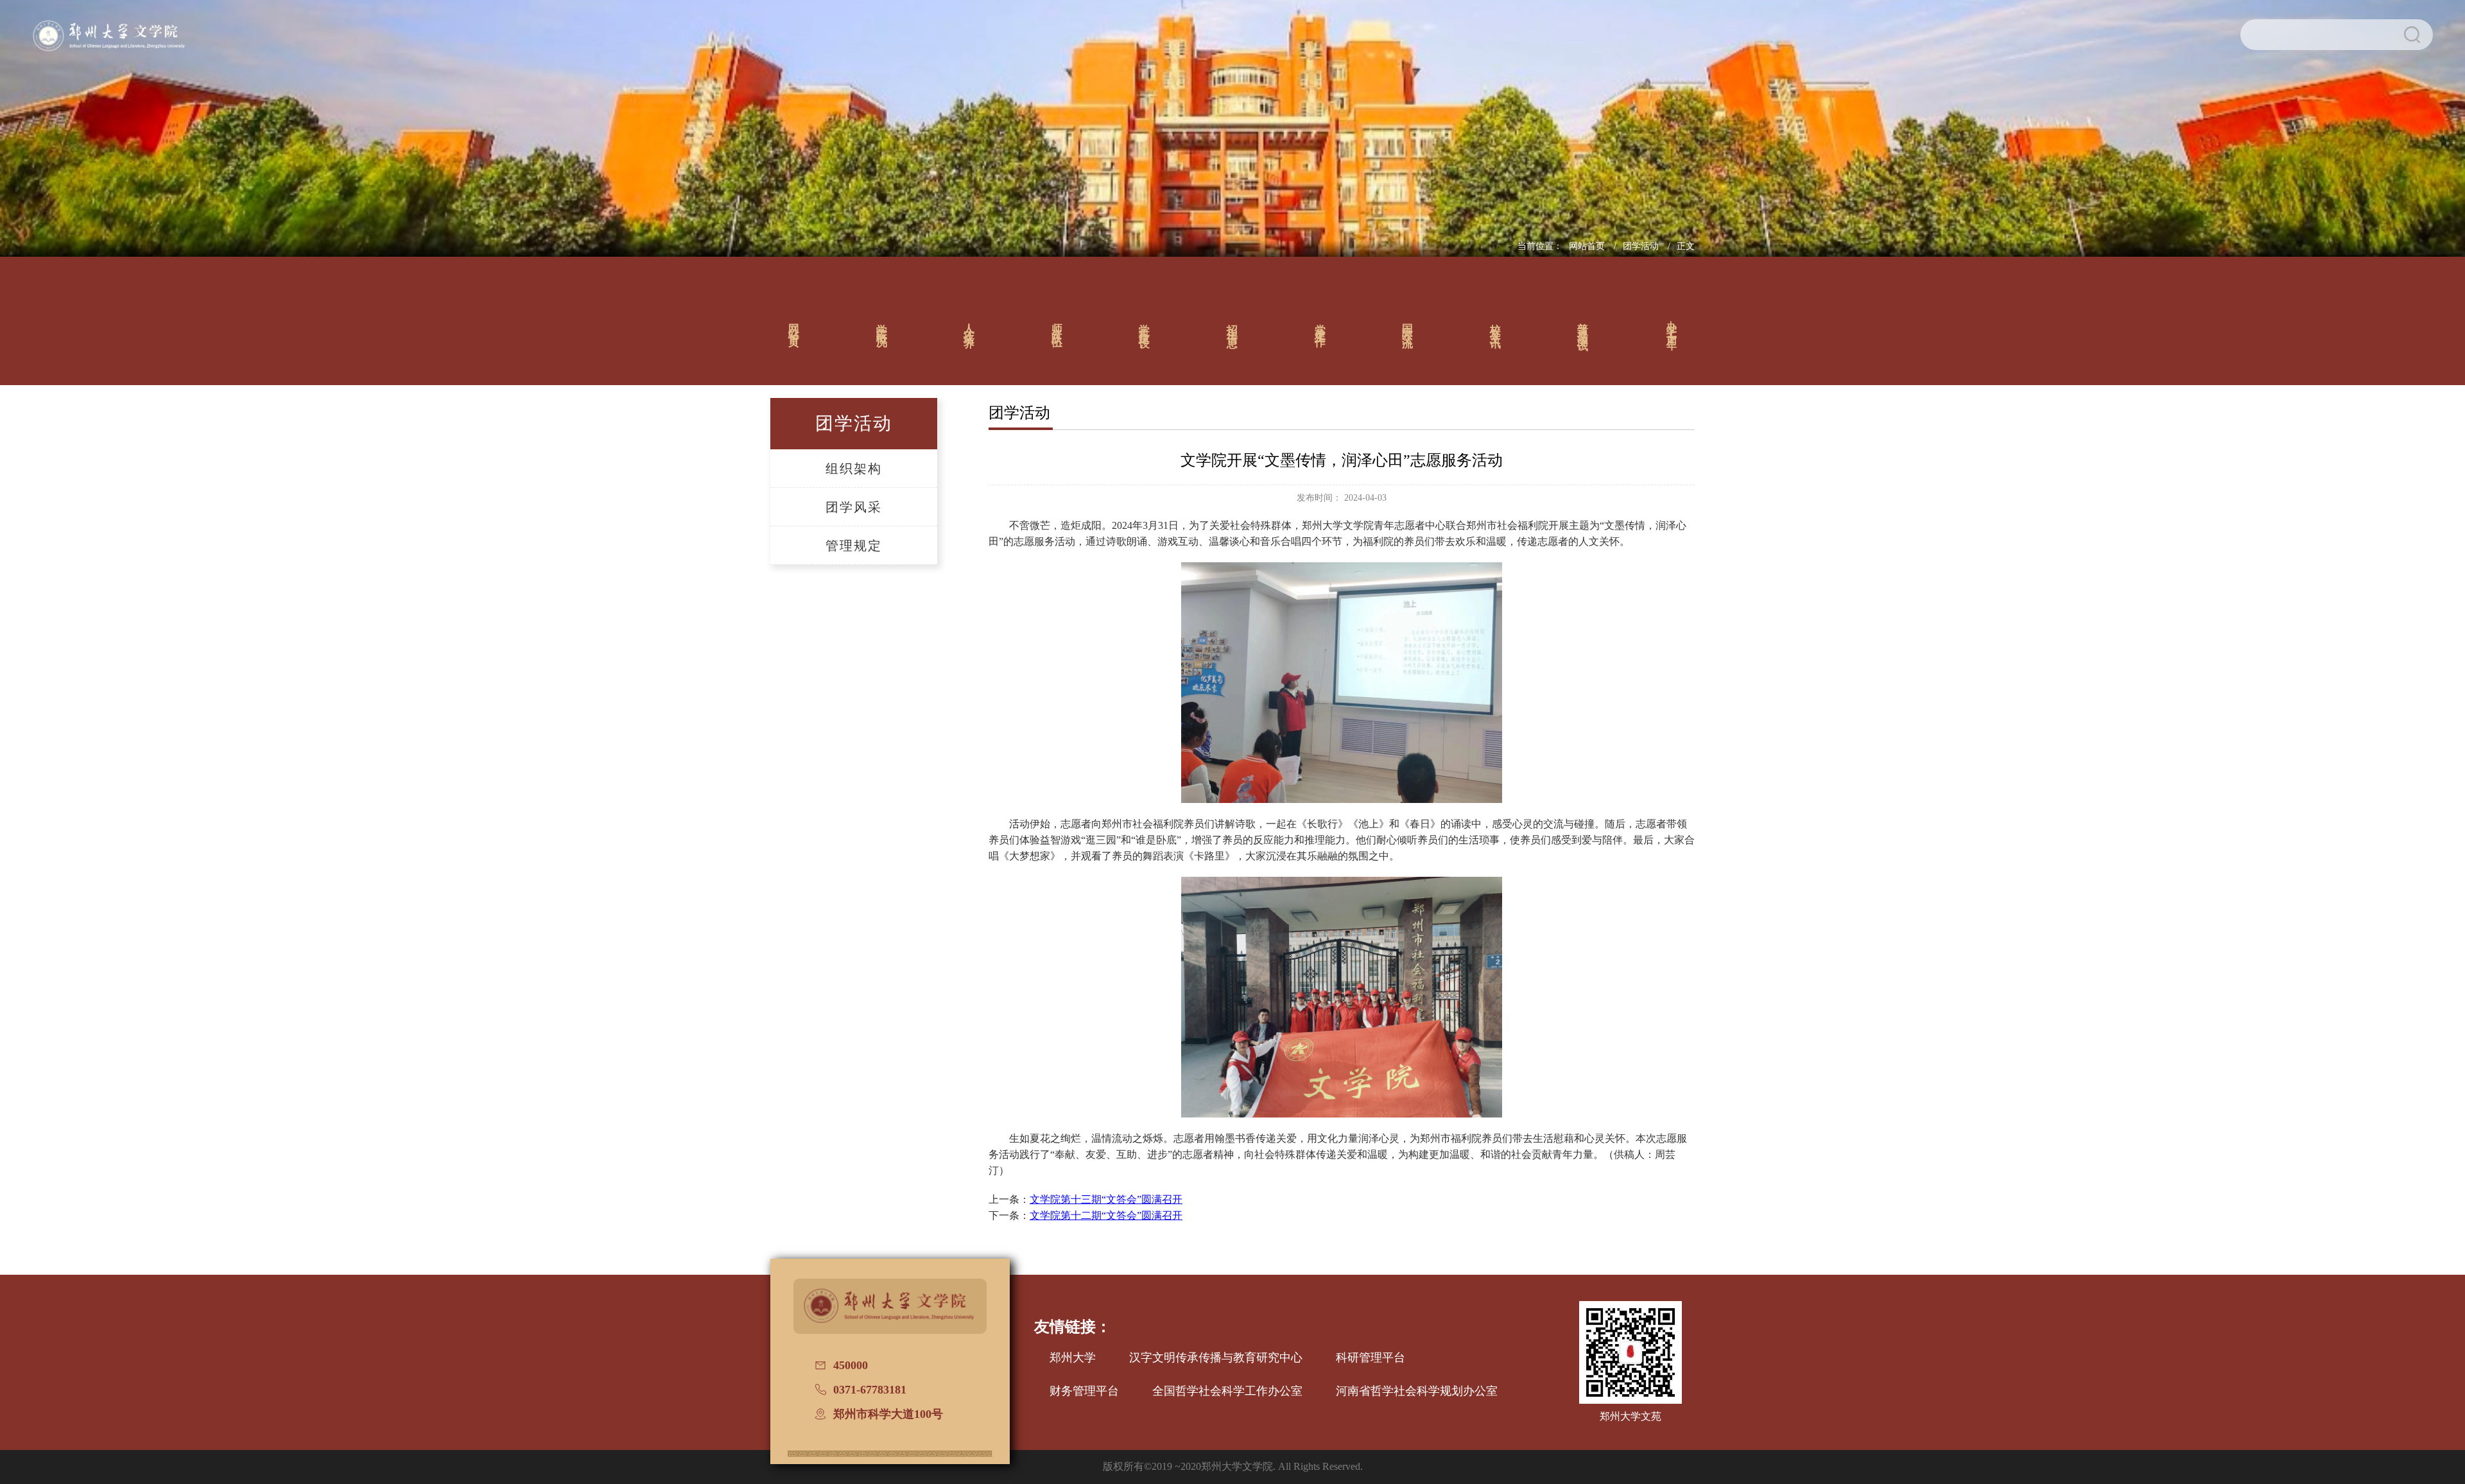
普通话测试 (1583, 324)
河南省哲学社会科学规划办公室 (1417, 1391)
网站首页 (1588, 246)
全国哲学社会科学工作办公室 (1227, 1391)
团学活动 (1642, 246)
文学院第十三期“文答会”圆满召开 (1106, 1199)
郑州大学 (1073, 1358)
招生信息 (1233, 324)
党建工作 (1320, 324)
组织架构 (854, 469)
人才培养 (970, 324)
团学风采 (854, 507)
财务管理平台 (1084, 1391)
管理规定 (854, 546)
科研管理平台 (1371, 1358)
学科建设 (1145, 324)
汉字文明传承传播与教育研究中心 (1216, 1358)
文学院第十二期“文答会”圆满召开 (1106, 1215)
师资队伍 (1057, 324)
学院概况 (882, 324)
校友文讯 (1495, 324)
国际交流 (1408, 324)
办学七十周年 (1672, 324)
